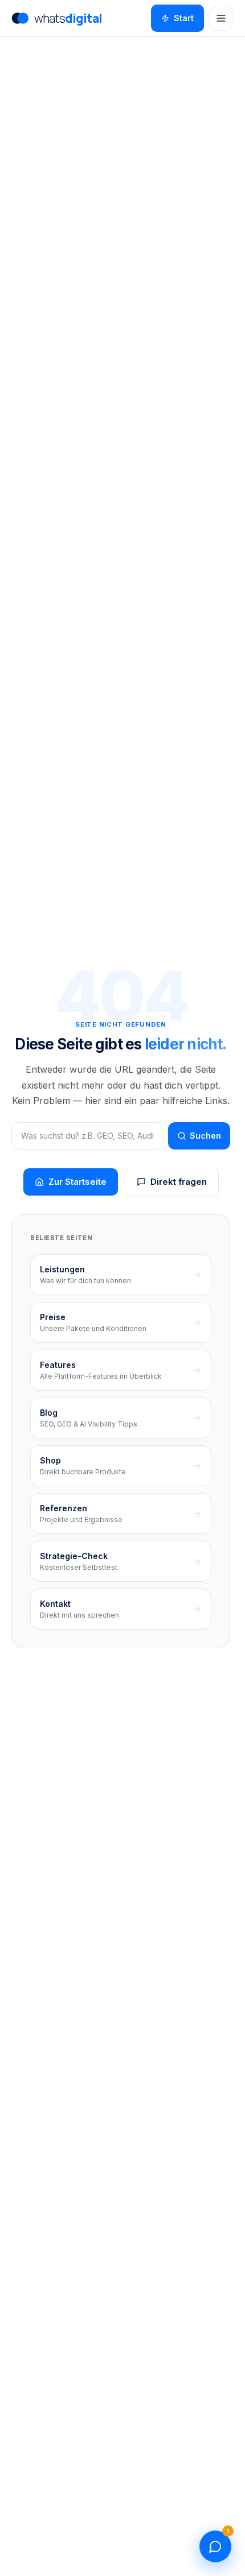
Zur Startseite (77, 1182)
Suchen (205, 1136)
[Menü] (221, 18)
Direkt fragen (179, 1182)
